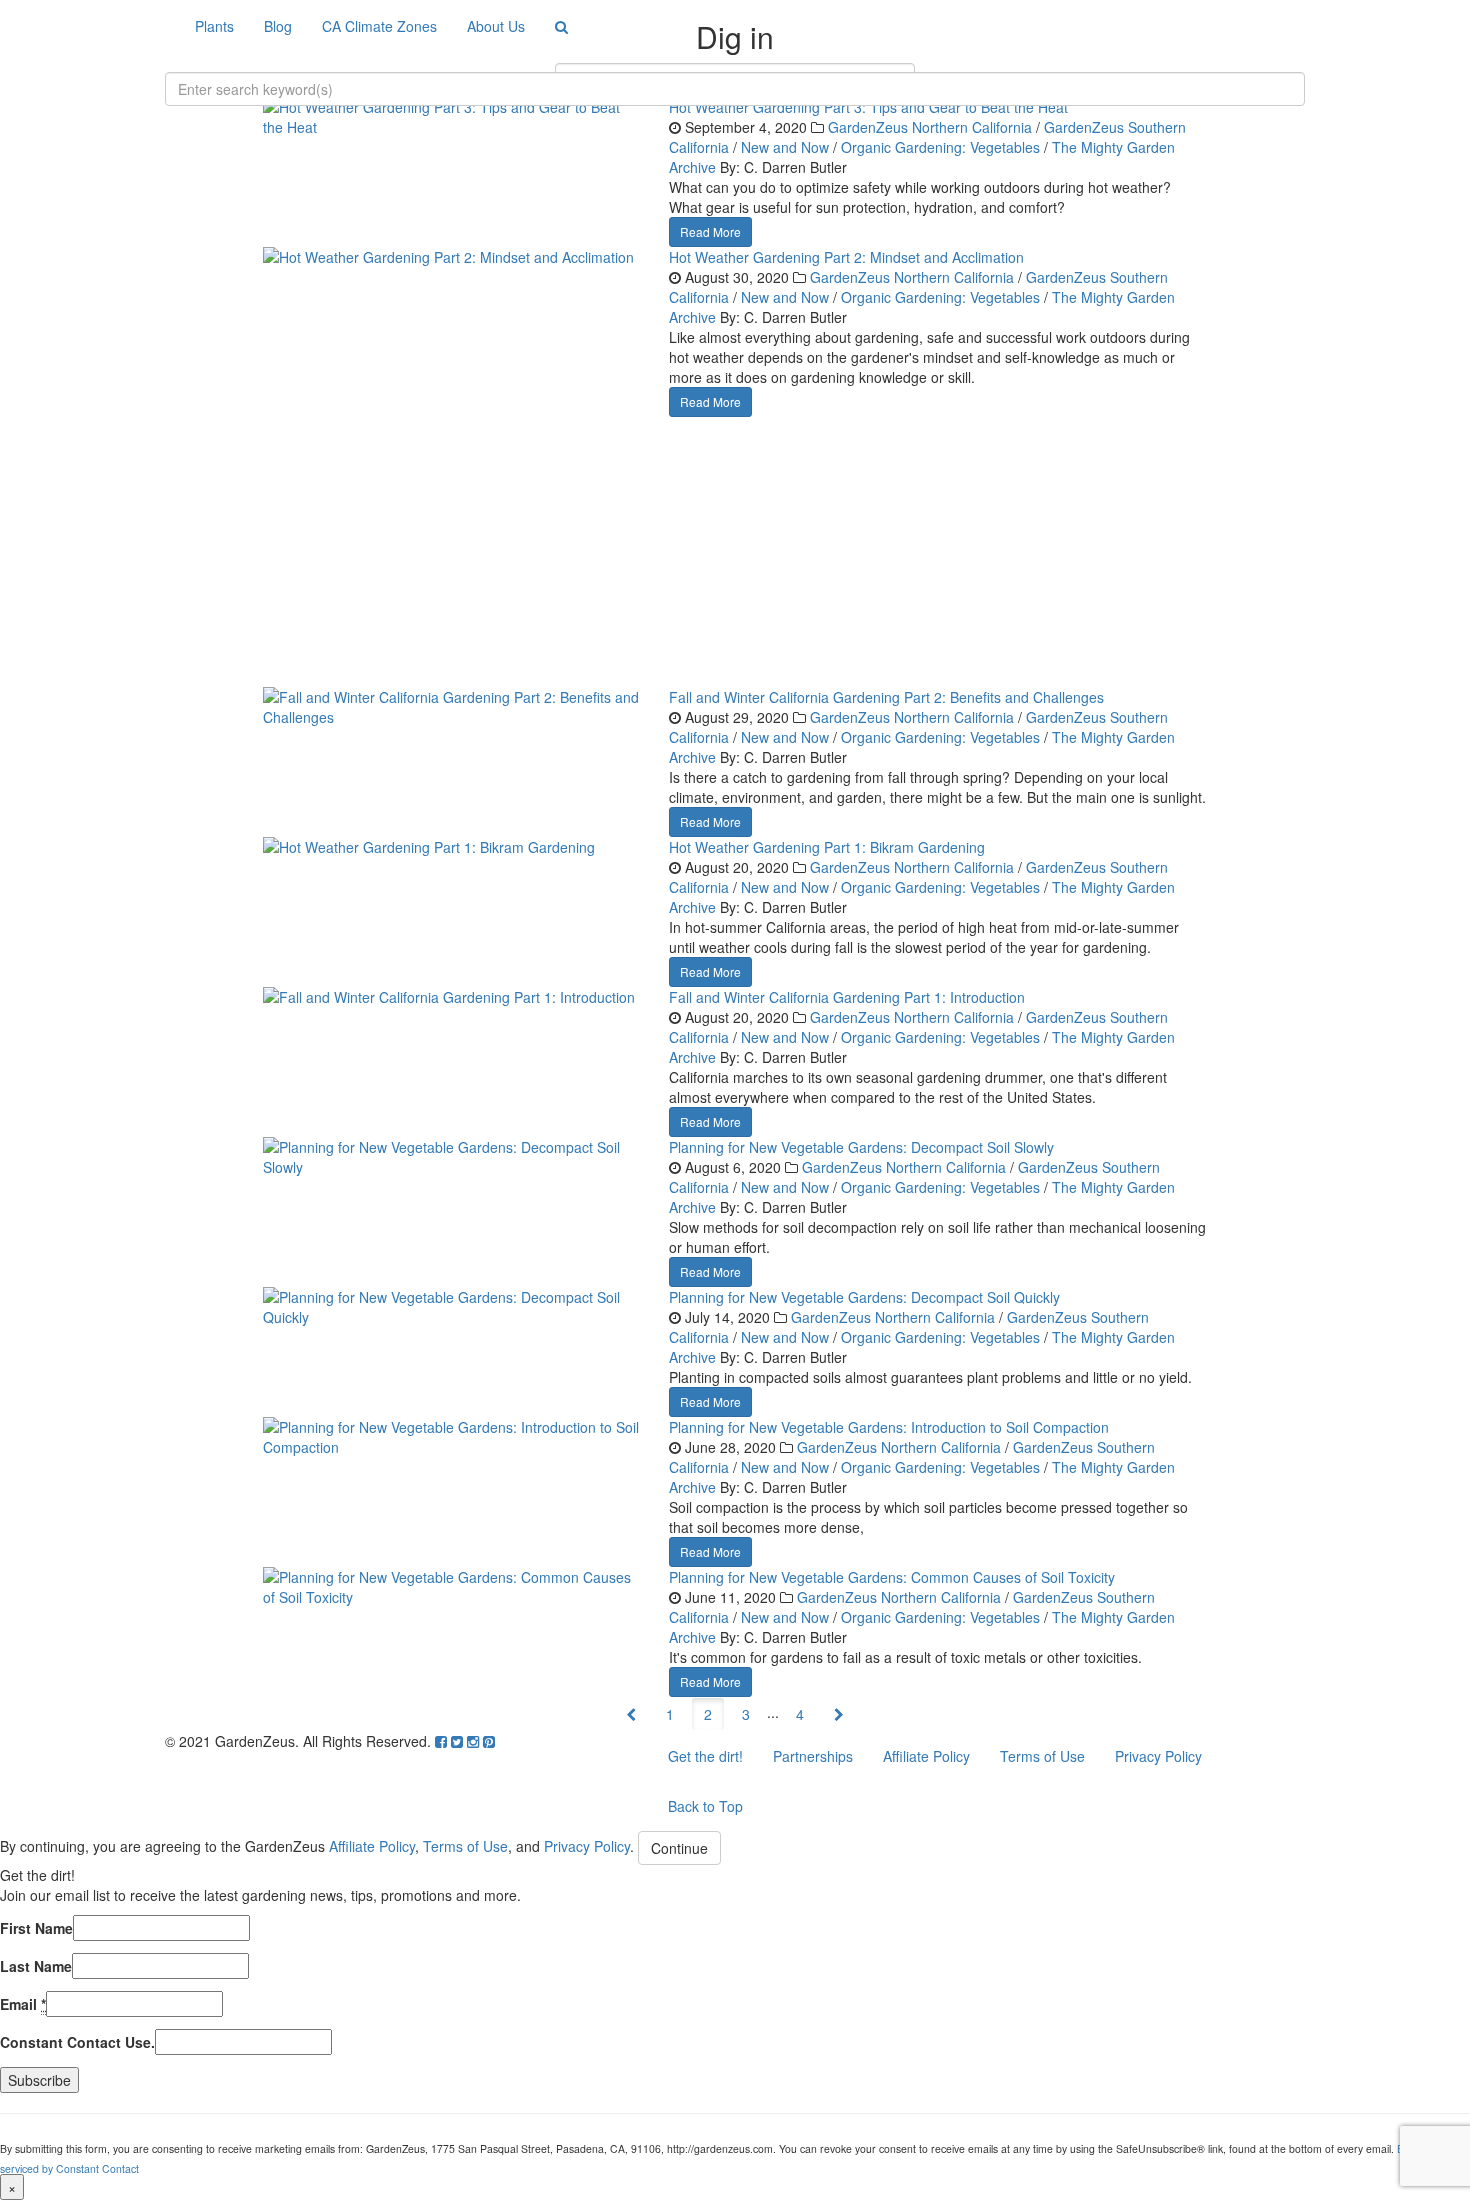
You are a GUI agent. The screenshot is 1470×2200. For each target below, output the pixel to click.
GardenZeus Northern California (930, 127)
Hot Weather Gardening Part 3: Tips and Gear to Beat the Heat (868, 107)
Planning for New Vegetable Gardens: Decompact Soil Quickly (864, 1297)
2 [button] (708, 1714)
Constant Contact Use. (77, 2042)
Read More (710, 231)
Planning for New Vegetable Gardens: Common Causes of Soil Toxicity (892, 1577)
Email (23, 2004)
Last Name (36, 1966)
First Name (36, 1928)
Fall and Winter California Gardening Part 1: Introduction (847, 997)
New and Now (785, 147)
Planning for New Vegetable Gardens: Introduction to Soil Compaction (889, 1427)
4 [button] (800, 1714)
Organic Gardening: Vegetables (940, 147)
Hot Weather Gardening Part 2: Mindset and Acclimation (846, 257)
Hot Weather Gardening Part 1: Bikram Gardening (827, 847)
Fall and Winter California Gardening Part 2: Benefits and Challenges (886, 697)
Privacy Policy (1158, 1756)
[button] (631, 1714)
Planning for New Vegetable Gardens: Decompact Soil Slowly (861, 1147)
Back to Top (705, 1806)
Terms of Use (1042, 1756)
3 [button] (746, 1714)
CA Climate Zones (379, 26)
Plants (214, 26)
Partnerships (813, 1756)
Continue (679, 1848)
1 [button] (670, 1714)
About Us (496, 26)
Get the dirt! (705, 1756)
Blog (278, 26)
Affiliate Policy (926, 1756)
